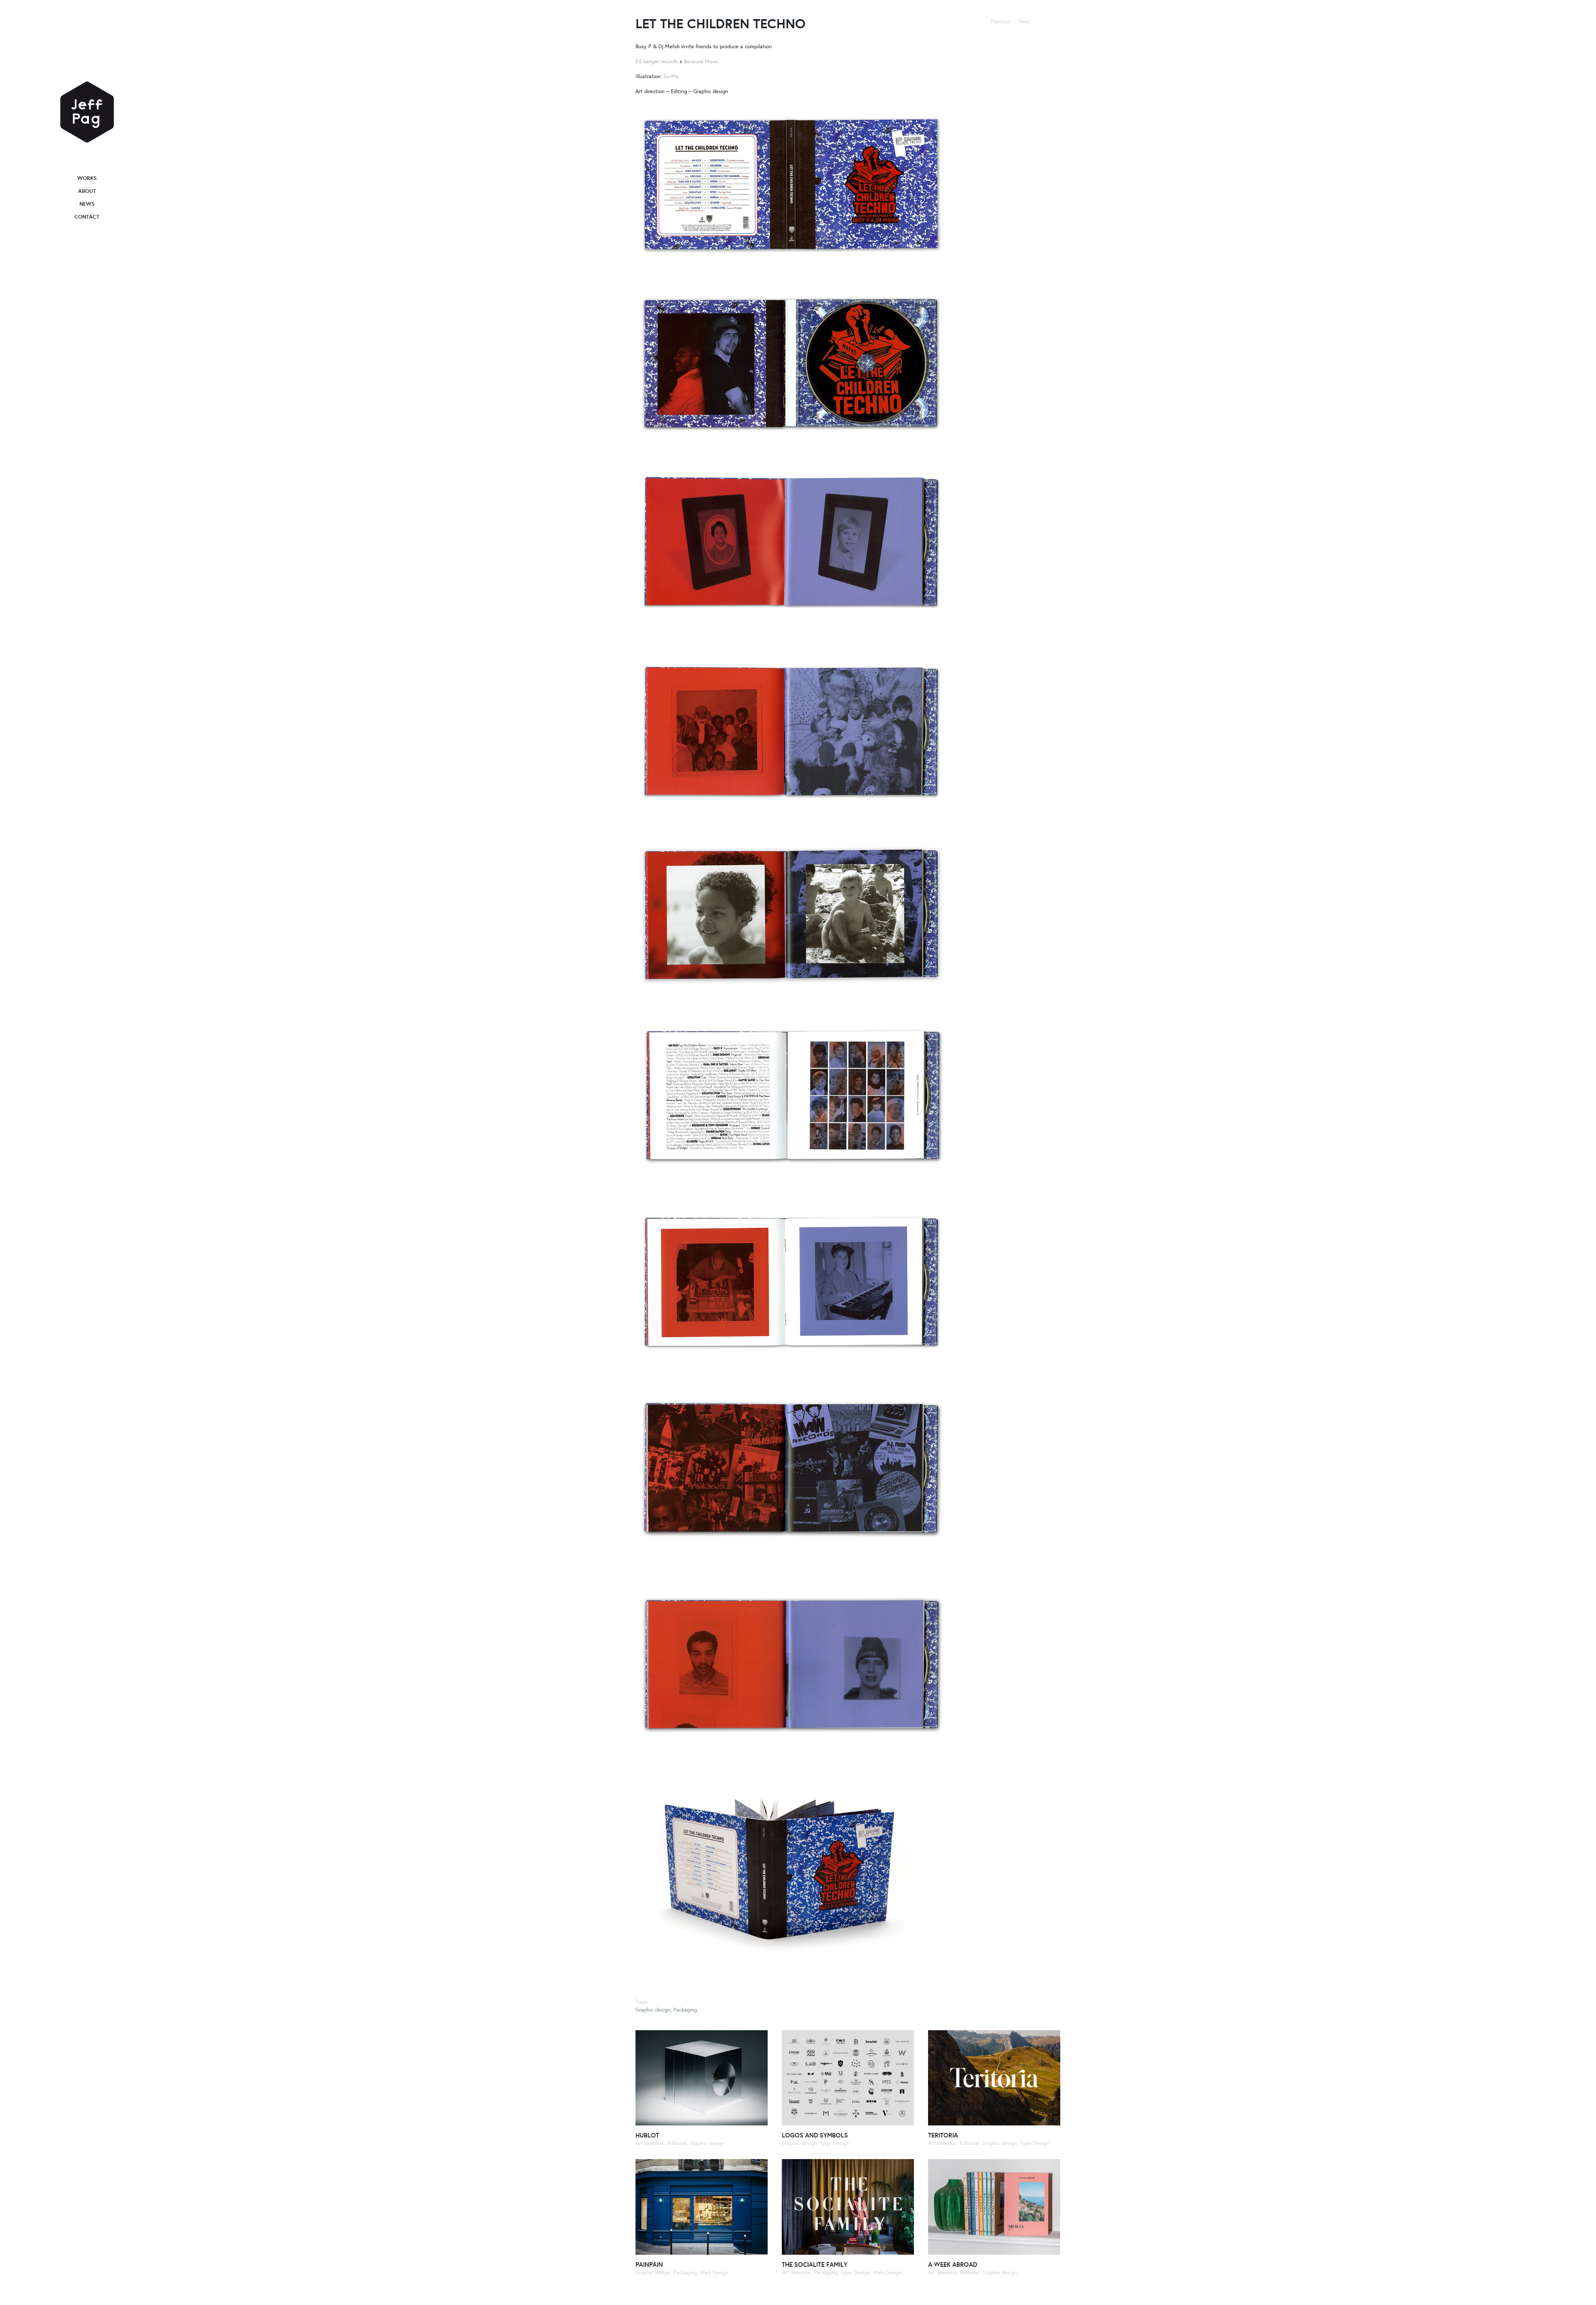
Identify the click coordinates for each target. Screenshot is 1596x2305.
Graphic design (653, 2010)
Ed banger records (657, 61)
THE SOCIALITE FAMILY (815, 2264)
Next (1024, 21)
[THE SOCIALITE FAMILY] (848, 2207)
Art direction (650, 2143)
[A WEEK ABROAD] (994, 2207)
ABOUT (87, 191)
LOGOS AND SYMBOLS (815, 2135)
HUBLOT (647, 2135)
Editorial (677, 2143)
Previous (1001, 21)
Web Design (714, 2272)
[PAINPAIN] (702, 2207)
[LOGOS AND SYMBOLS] (848, 2078)
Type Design (834, 2143)
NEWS (87, 204)
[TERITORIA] (994, 2078)
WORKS (87, 178)
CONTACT (87, 217)
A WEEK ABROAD (953, 2264)
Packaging (685, 2010)
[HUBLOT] (702, 2078)
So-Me (671, 76)
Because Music (701, 61)
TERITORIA (943, 2135)
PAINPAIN (649, 2264)
